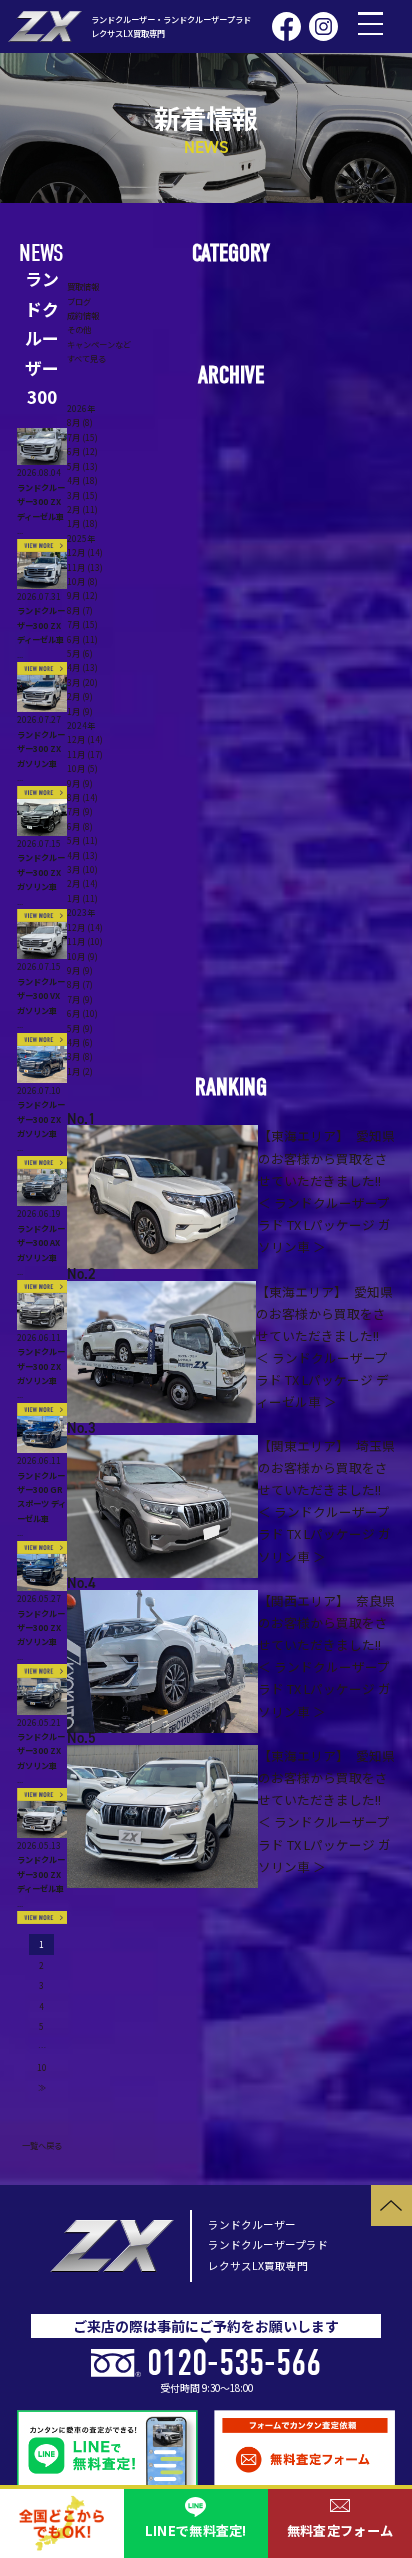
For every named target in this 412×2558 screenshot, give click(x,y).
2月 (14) (82, 883)
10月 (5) (82, 768)
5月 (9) (80, 1028)
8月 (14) (82, 797)
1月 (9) (80, 711)
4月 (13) (82, 667)
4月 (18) (82, 480)
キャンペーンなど (99, 344)
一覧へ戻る (42, 2145)
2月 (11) (82, 509)
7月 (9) (80, 811)
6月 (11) (82, 639)
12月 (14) (85, 552)
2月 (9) (80, 696)
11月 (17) (85, 754)
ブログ (79, 301)
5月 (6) (80, 653)
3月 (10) (82, 869)
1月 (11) (82, 898)
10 (42, 2067)
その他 (79, 329)
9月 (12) (82, 595)
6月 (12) (82, 451)
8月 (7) (80, 610)
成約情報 (83, 315)
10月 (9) (82, 956)
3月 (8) (80, 1056)
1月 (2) (80, 1071)
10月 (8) (82, 581)
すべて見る (86, 358)
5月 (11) (82, 840)
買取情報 (83, 286)
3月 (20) (82, 682)
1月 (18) (82, 523)
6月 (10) (82, 1013)
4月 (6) (80, 1042)
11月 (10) (85, 941)
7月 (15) (82, 437)
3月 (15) (82, 495)
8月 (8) (80, 422)
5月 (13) (82, 466)
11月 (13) (85, 567)
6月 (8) (80, 826)
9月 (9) (80, 783)
